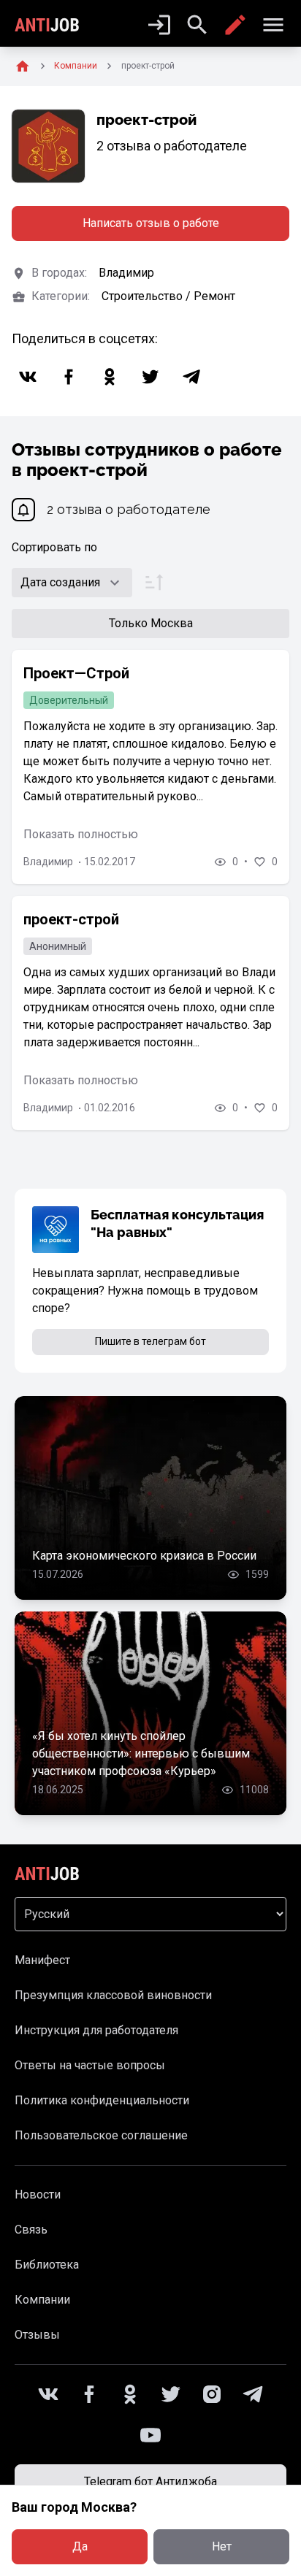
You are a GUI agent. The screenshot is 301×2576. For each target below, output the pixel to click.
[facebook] (69, 377)
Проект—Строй (76, 673)
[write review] (235, 25)
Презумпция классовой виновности (113, 1995)
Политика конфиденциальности (102, 2100)
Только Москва (151, 623)
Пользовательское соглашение (101, 2135)
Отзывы (37, 2335)
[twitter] (150, 377)
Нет (222, 2546)
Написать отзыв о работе (151, 223)
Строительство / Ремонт (168, 296)
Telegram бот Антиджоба (150, 2481)
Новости (38, 2194)
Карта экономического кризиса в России (144, 1556)
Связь (31, 2230)
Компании (42, 2300)
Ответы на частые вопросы (90, 2065)
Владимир (126, 273)
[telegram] (191, 377)
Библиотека (47, 2265)
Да (80, 2546)
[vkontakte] (28, 377)
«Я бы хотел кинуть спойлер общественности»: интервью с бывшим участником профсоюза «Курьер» (141, 1753)
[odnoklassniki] (110, 377)
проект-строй (71, 919)
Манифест (42, 1960)
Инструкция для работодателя (96, 2030)
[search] (197, 25)
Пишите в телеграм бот (150, 1341)
